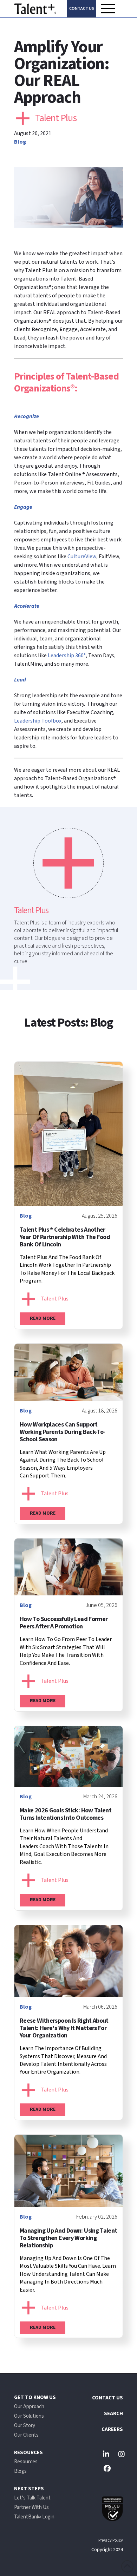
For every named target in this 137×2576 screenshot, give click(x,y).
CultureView (82, 556)
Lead (20, 680)
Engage (23, 507)
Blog (20, 142)
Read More (43, 1318)
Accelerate (27, 606)
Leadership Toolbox (38, 721)
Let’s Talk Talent (32, 2498)
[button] (108, 8)
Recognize (27, 416)
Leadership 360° (67, 655)
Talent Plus (56, 118)
